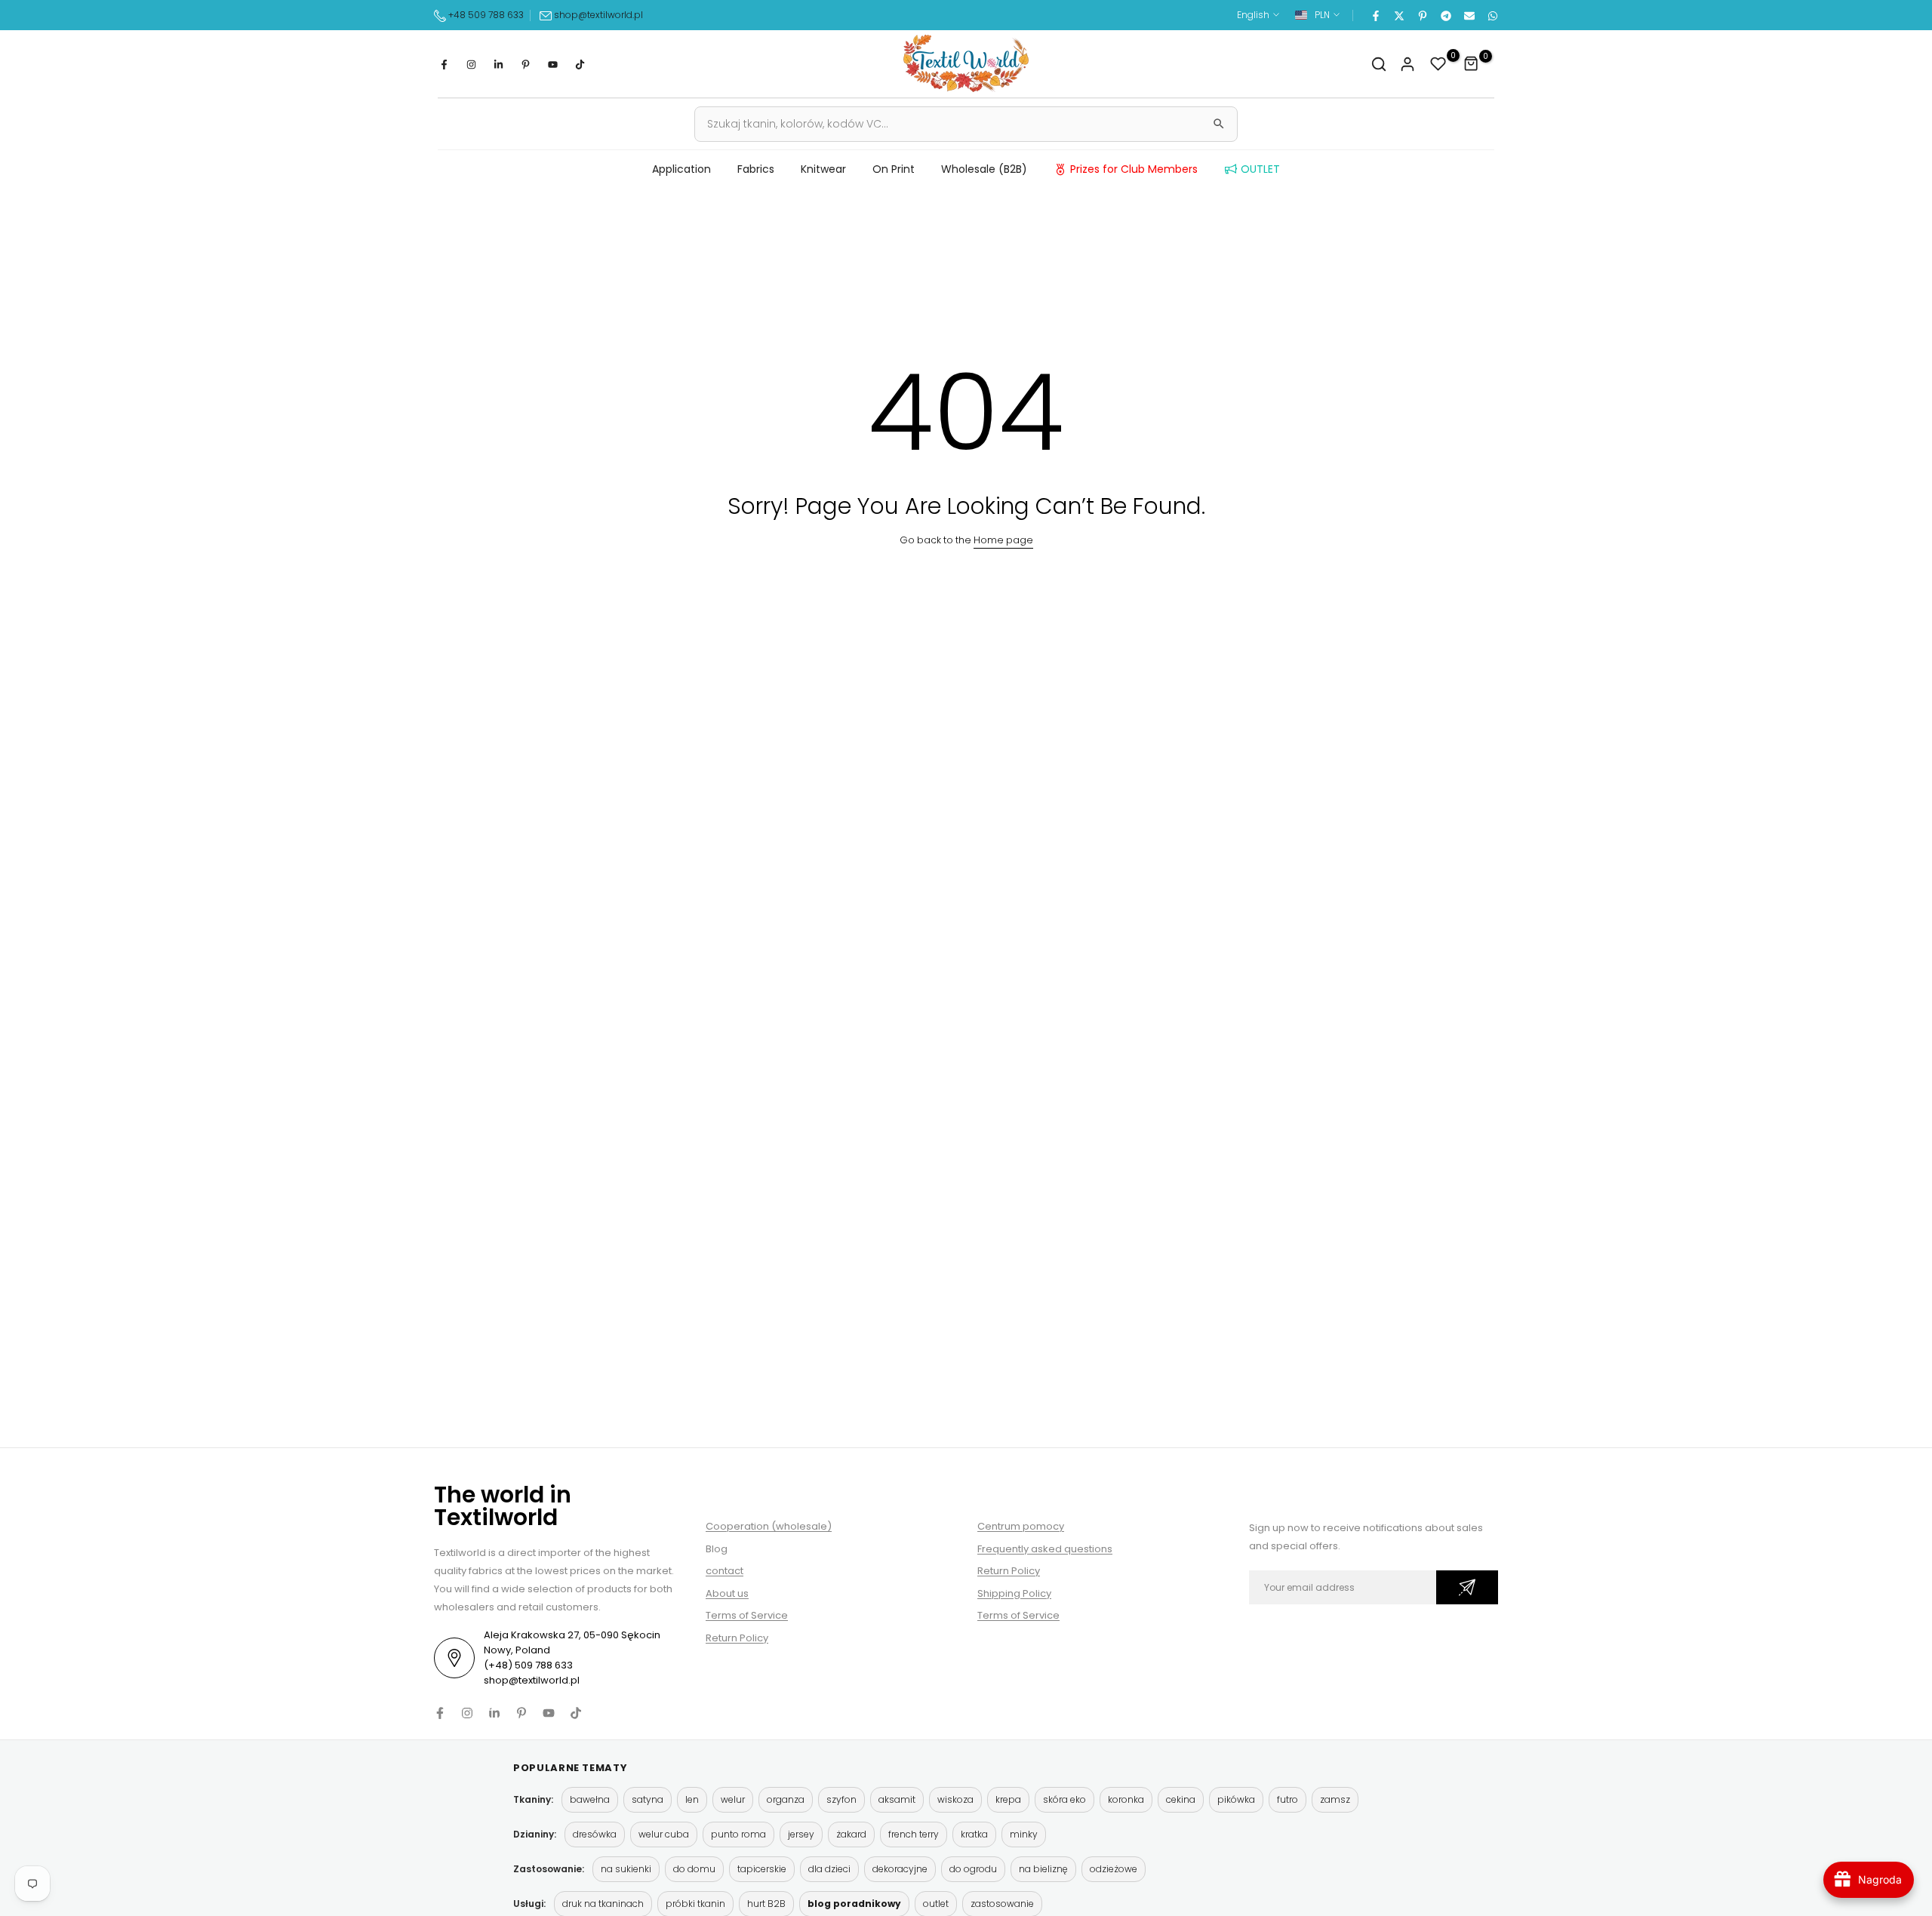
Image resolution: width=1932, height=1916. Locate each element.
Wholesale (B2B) (984, 169)
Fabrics (756, 169)
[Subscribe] (1467, 1587)
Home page (1003, 540)
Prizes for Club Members (1134, 169)
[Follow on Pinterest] (525, 64)
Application (681, 169)
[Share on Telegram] (1445, 15)
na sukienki (626, 1869)
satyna (648, 1799)
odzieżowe (1114, 1869)
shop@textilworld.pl (598, 15)
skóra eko (1064, 1799)
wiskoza (955, 1799)
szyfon (841, 1799)
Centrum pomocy (1021, 1526)
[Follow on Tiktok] (580, 64)
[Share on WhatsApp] (1492, 15)
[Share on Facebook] (1375, 15)
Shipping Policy (1014, 1593)
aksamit (897, 1799)
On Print (894, 169)
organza (786, 1799)
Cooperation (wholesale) (769, 1526)
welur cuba (664, 1834)
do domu (694, 1869)
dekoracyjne (900, 1869)
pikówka (1236, 1799)
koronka (1126, 1799)
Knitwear (823, 169)
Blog (717, 1549)
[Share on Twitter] (1398, 15)
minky (1024, 1834)
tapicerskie (762, 1869)
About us (727, 1593)
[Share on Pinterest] (1422, 15)
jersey (801, 1834)
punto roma (738, 1834)
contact (724, 1571)
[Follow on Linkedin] (498, 64)
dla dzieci (829, 1869)
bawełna (590, 1799)
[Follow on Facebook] (444, 64)
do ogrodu (973, 1869)
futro (1287, 1799)
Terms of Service (747, 1615)
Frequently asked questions (1045, 1549)
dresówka (595, 1834)
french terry (914, 1834)
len (692, 1799)
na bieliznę (1043, 1869)
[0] (1438, 64)
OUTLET (1260, 169)
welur (733, 1799)
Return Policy (737, 1638)
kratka (974, 1834)
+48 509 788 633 (486, 15)
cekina (1181, 1799)
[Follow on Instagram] (471, 64)
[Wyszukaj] (1219, 124)
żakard (851, 1834)
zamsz (1335, 1799)
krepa (1008, 1799)
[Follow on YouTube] (552, 64)
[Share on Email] (1469, 15)
